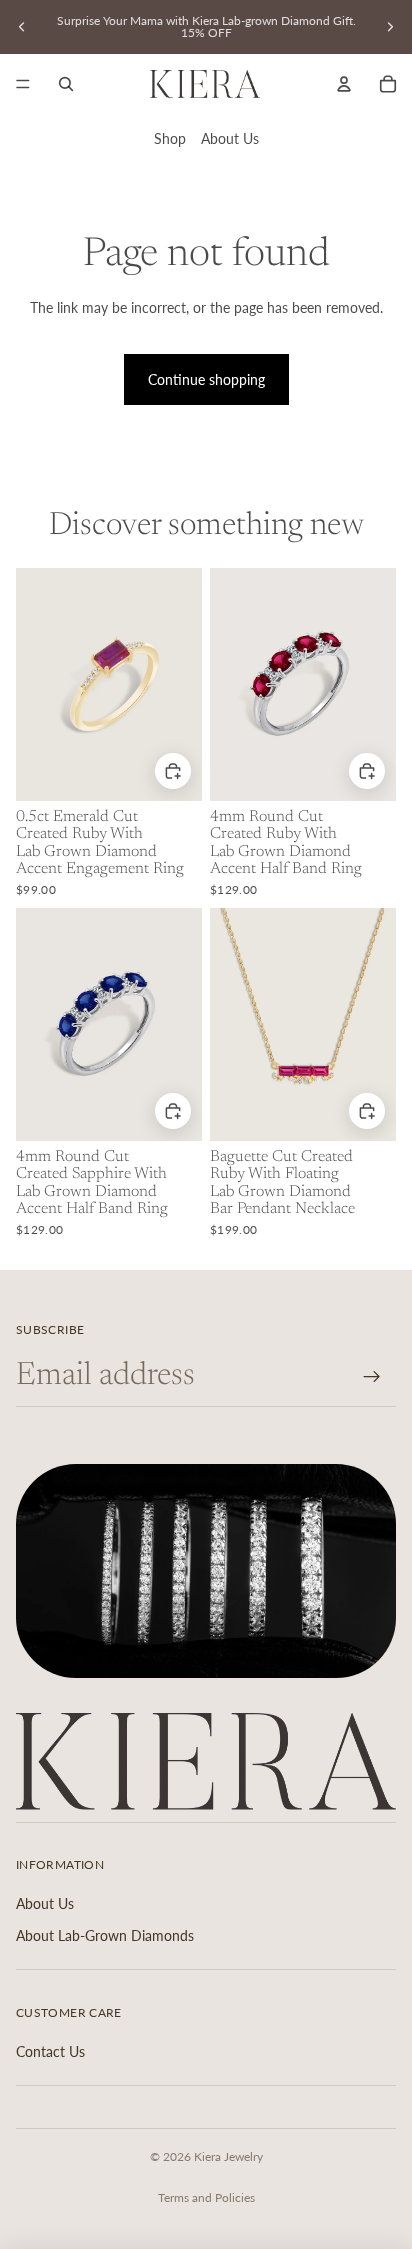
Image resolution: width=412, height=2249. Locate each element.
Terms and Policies (206, 2197)
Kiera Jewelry (228, 2156)
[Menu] (23, 84)
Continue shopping (206, 379)
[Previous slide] (22, 27)
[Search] (66, 84)
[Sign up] (372, 1376)
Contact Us (50, 2051)
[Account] (344, 84)
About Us (230, 138)
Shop (170, 138)
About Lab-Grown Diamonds (105, 1935)
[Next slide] (390, 27)
